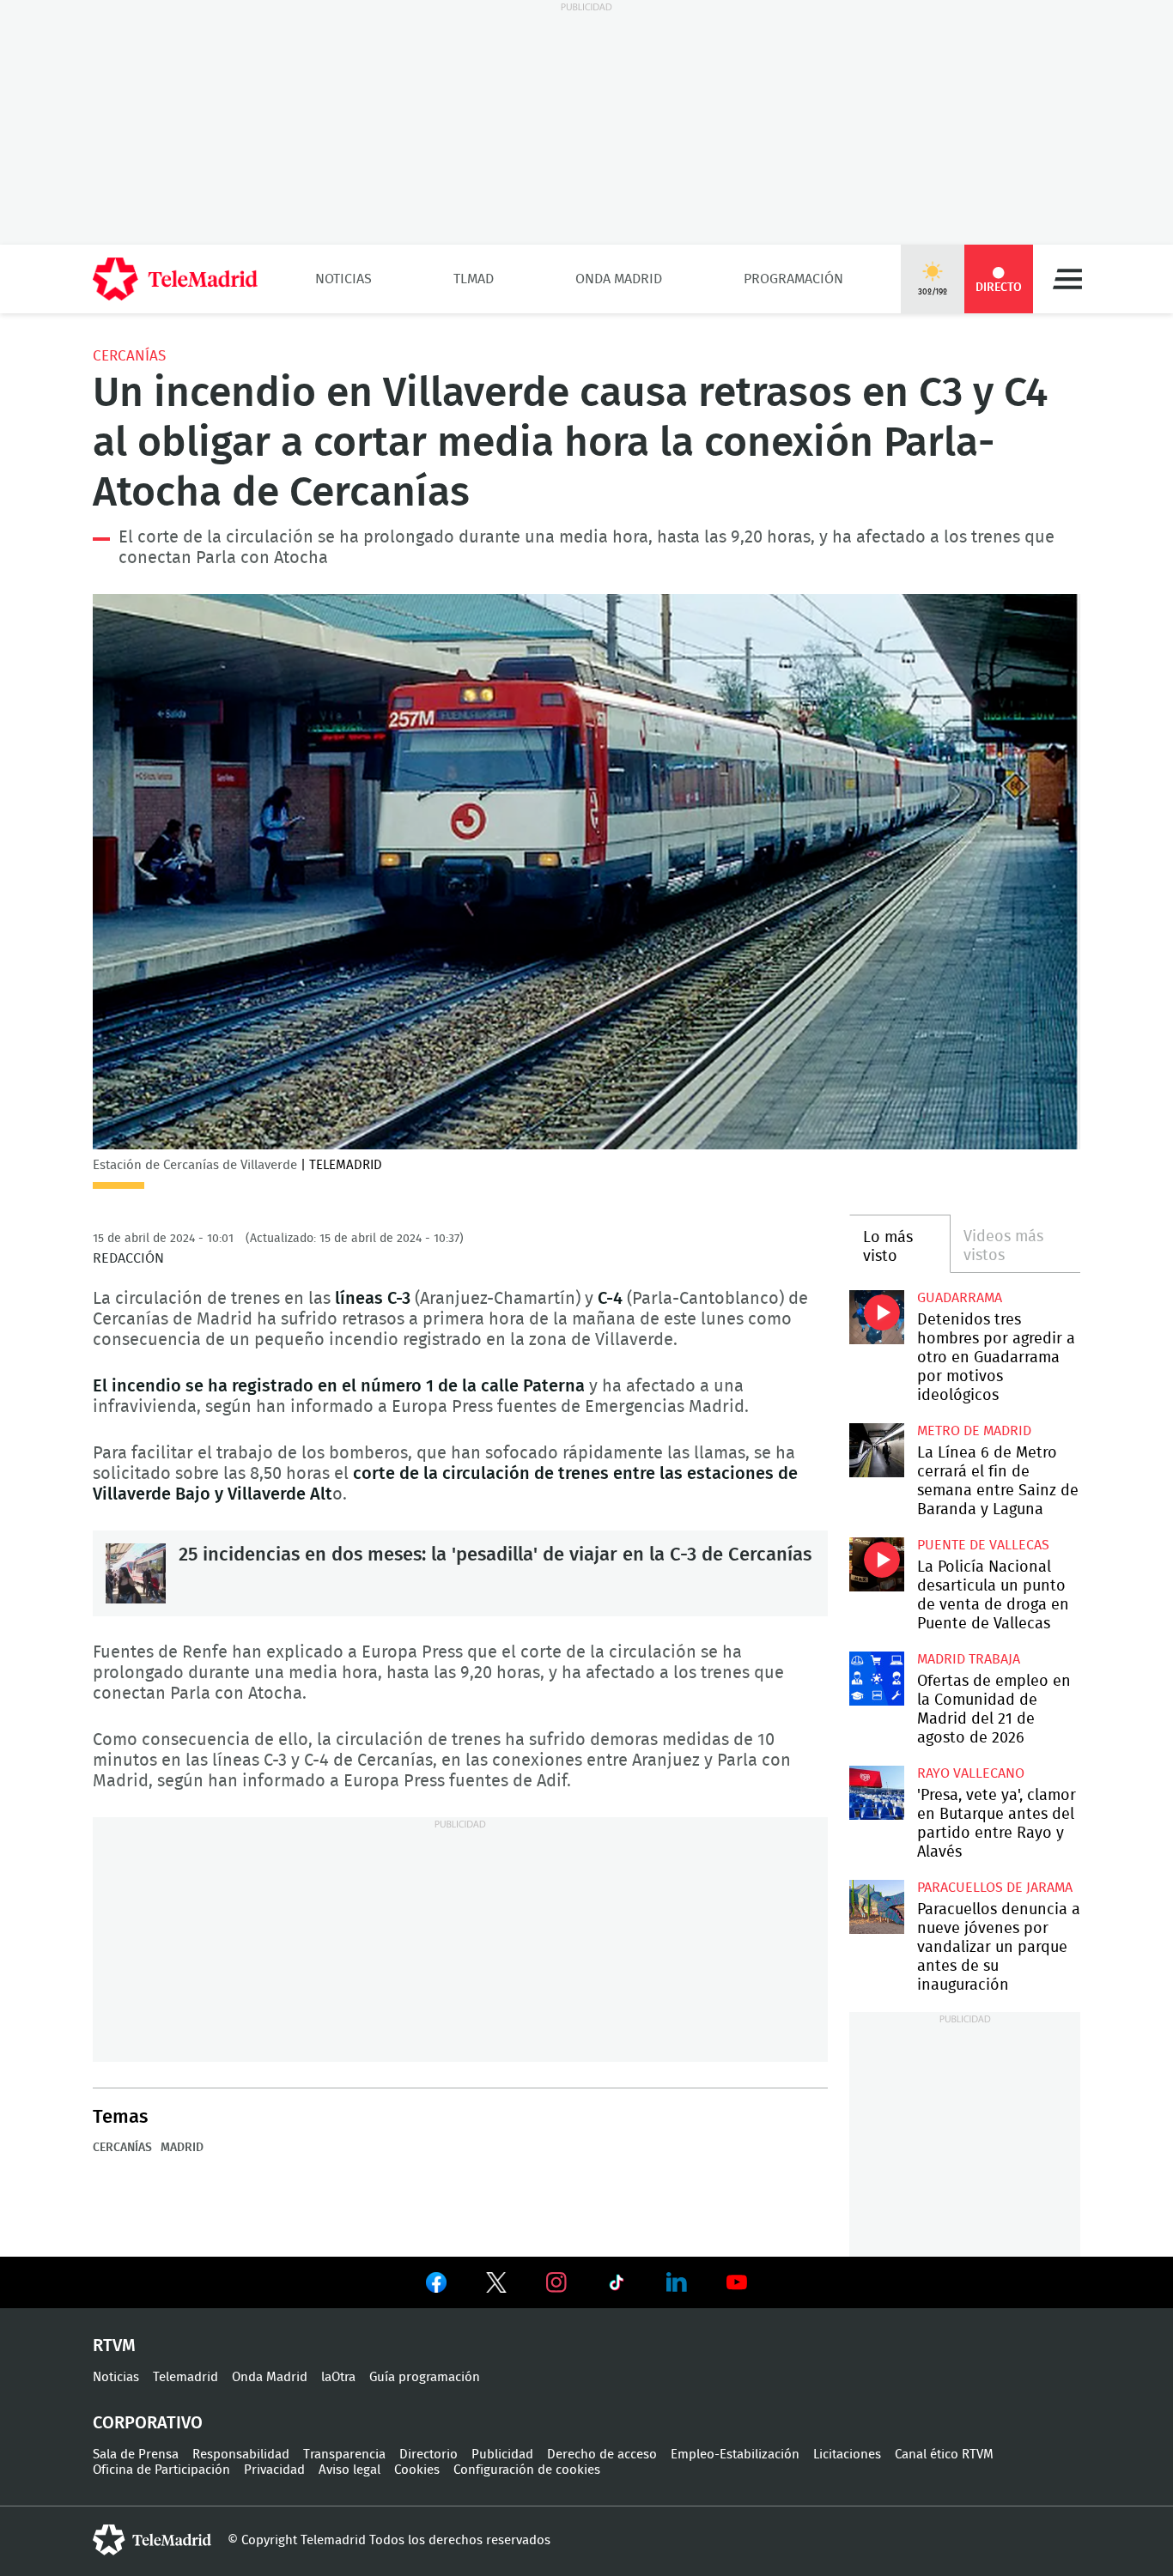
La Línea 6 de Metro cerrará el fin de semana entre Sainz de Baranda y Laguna (876, 1450)
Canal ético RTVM (944, 2455)
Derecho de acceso (602, 2455)
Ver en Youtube (737, 2282)
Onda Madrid (619, 279)
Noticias (343, 279)
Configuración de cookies (527, 2470)
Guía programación (425, 2377)
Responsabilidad (241, 2455)
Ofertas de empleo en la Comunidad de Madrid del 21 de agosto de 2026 (876, 1679)
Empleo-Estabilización (735, 2455)
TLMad (474, 279)
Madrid (182, 2148)
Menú (1067, 279)
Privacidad (274, 2470)
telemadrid (152, 2540)
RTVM (114, 2346)
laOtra (338, 2377)
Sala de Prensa (136, 2455)
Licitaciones (847, 2455)
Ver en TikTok (617, 2286)
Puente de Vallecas (983, 1545)
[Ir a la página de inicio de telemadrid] (175, 279)
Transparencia (344, 2455)
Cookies (417, 2470)
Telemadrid (185, 2377)
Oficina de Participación (161, 2470)
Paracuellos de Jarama (995, 1888)
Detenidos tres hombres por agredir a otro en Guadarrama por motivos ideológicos (876, 1317)
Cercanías (129, 356)
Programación (793, 279)
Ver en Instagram (556, 2282)
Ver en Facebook (436, 2286)
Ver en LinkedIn (677, 2282)
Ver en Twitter (496, 2286)
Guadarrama (960, 1298)
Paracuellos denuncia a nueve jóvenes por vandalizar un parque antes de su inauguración (876, 1907)
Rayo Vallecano (971, 1773)
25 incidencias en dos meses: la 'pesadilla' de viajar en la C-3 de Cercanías (136, 1573)
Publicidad (502, 2455)
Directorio (428, 2455)
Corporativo (148, 2423)
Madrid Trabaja (969, 1659)
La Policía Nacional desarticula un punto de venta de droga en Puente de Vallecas (876, 1564)
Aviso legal (349, 2470)
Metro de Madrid (974, 1431)
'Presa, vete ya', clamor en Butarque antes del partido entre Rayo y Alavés (876, 1793)
